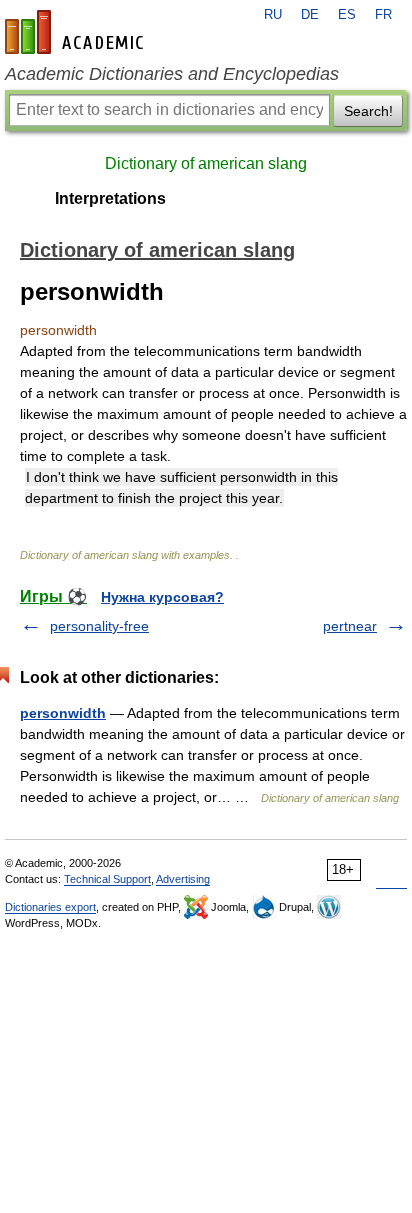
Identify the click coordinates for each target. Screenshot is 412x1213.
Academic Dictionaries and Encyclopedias (172, 74)
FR (383, 15)
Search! (368, 111)
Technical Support (107, 879)
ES (347, 15)
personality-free (99, 626)
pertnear (350, 626)
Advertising (183, 879)
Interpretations (110, 198)
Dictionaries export (50, 907)
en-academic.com (77, 32)
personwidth (63, 713)
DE (310, 15)
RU (273, 15)
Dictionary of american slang (206, 163)
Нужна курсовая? (162, 597)
